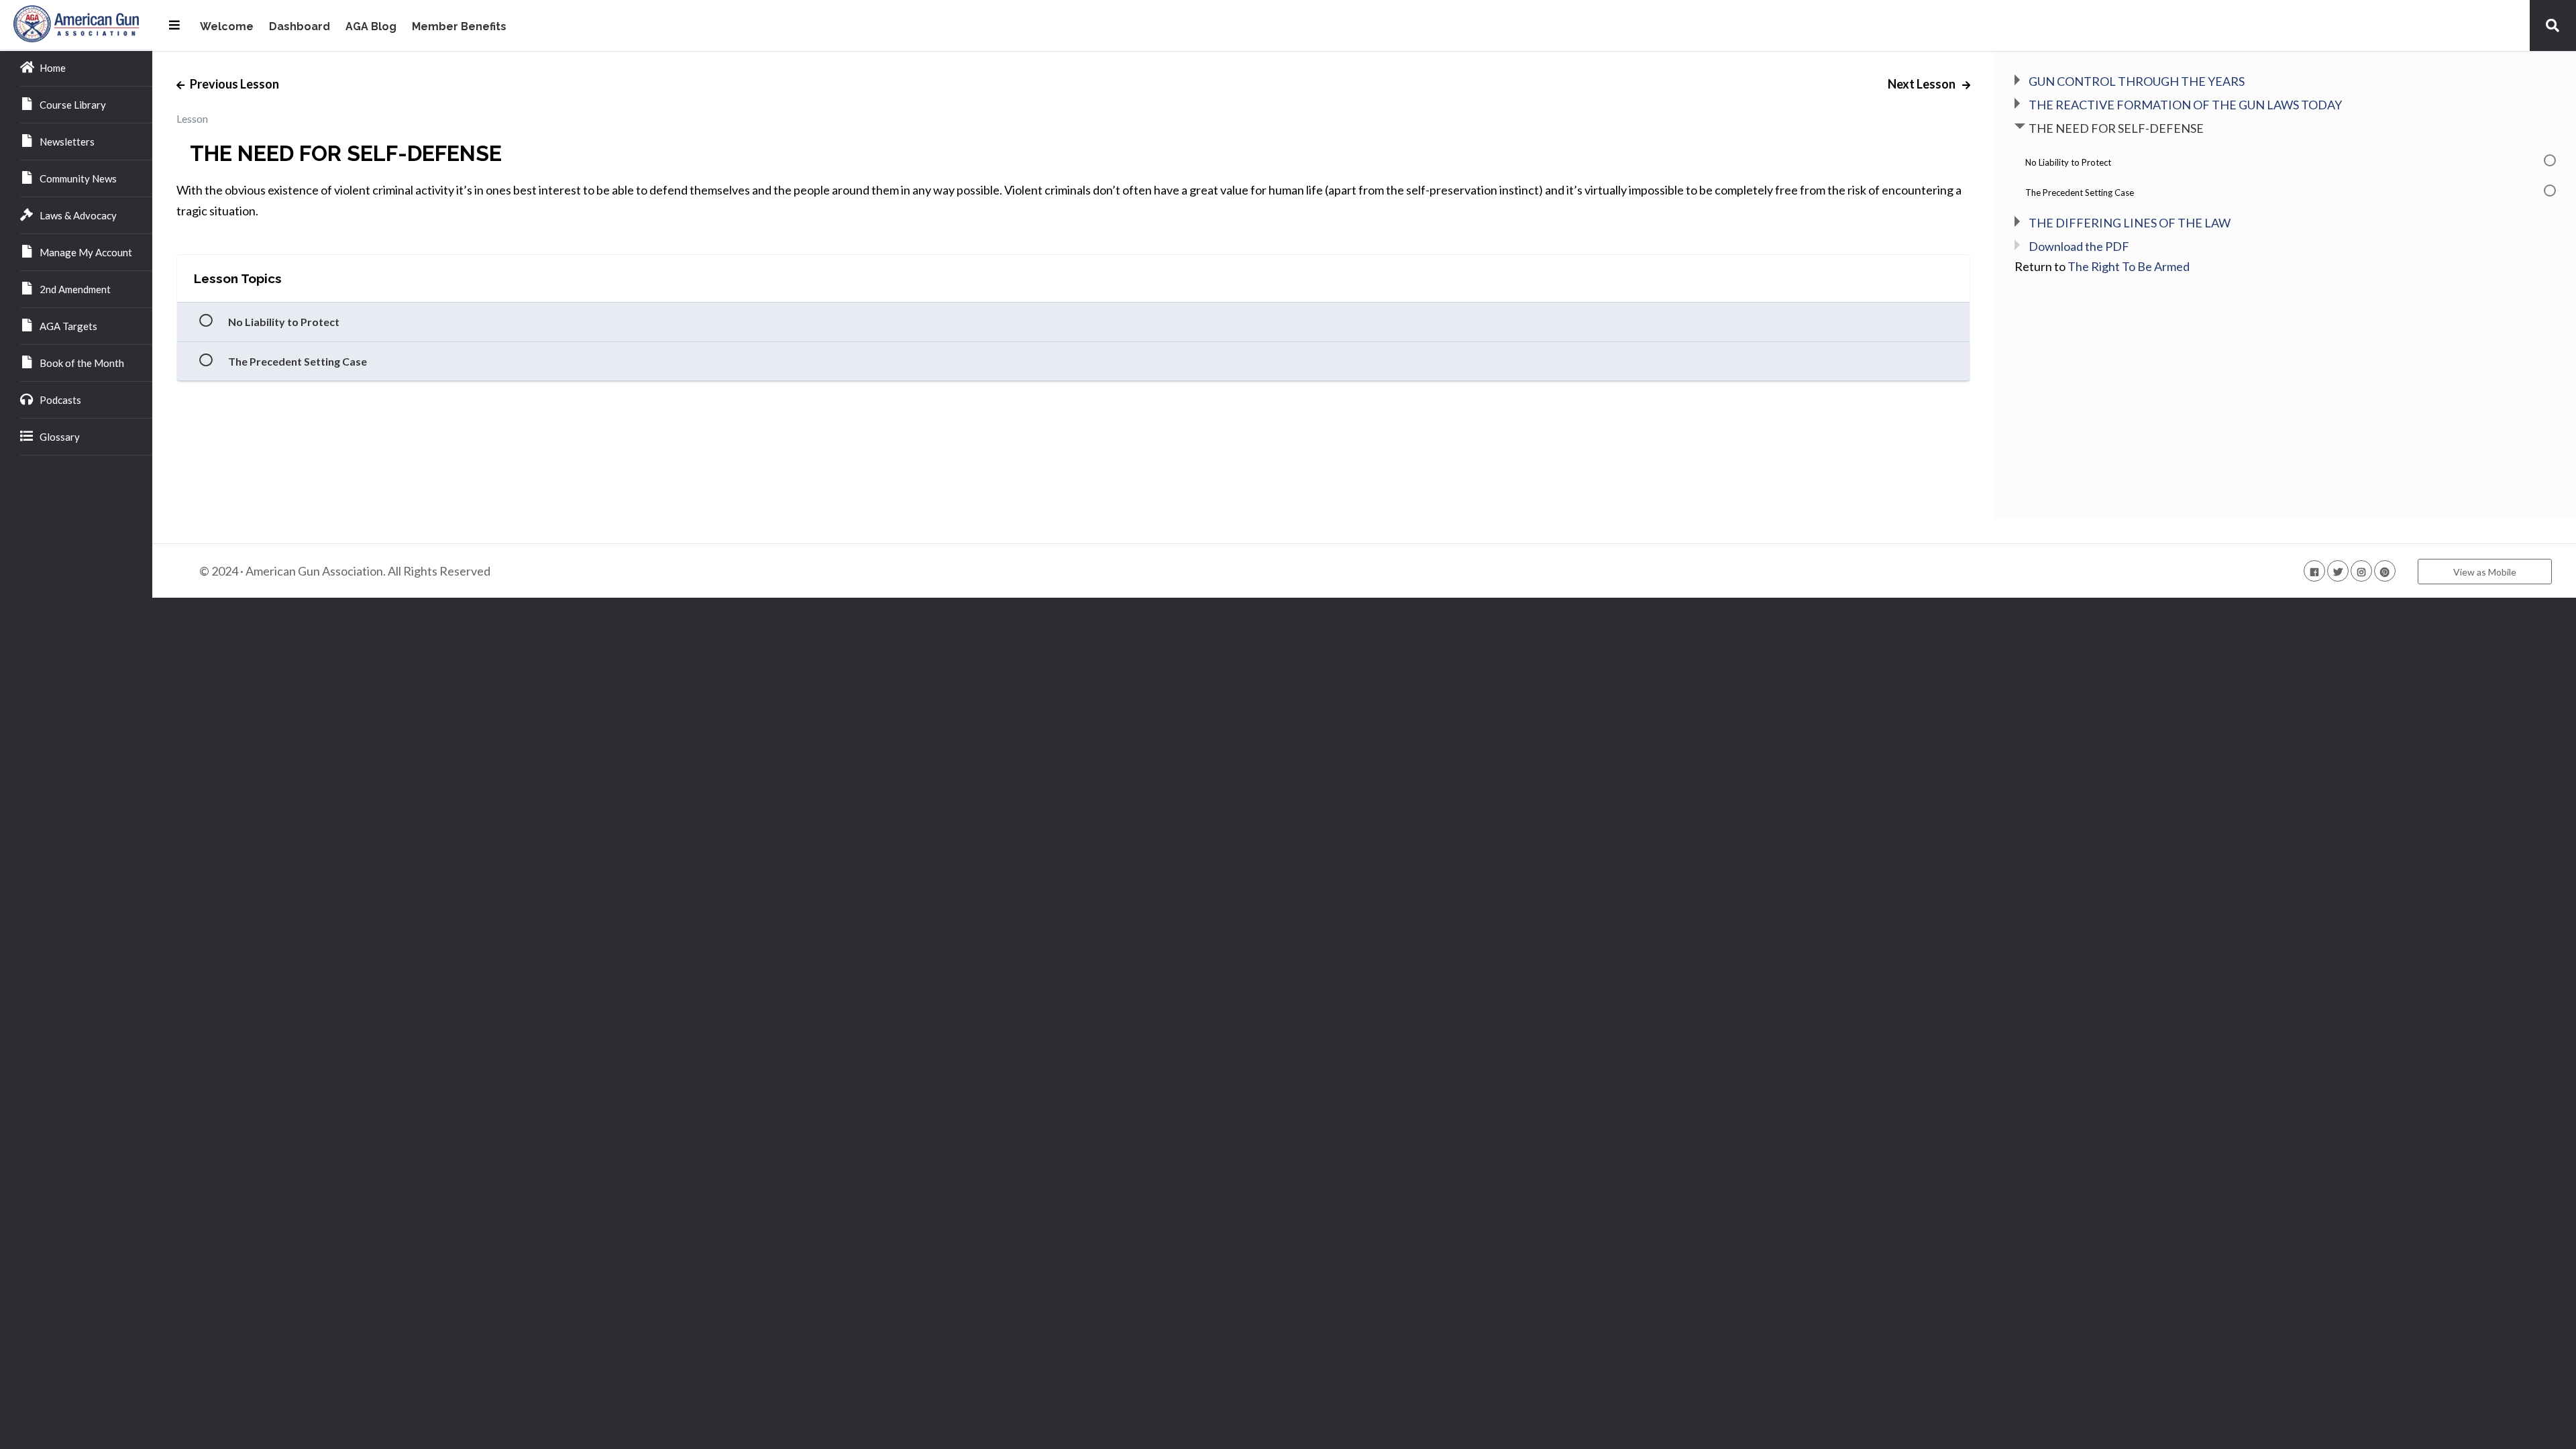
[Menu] (174, 25)
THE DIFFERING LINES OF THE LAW (2130, 223)
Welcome (227, 27)
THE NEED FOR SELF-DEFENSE (2116, 128)
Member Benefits (459, 27)
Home (53, 68)
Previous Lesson (233, 84)
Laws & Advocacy (78, 215)
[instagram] (2361, 571)
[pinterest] (2385, 571)
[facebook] (2314, 571)
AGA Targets (68, 326)
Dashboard (300, 27)
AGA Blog (371, 27)
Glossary (60, 437)
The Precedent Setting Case (298, 361)
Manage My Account (86, 252)
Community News (78, 178)
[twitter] (2338, 571)
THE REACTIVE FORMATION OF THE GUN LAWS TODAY (2185, 105)
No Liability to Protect (284, 322)
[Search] (2553, 25)
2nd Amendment (75, 289)
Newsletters (67, 142)
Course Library (73, 105)
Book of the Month (82, 363)
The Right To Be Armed (2129, 266)
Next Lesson (1923, 84)
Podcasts (60, 400)
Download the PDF (2079, 246)
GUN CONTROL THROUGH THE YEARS (2137, 81)
